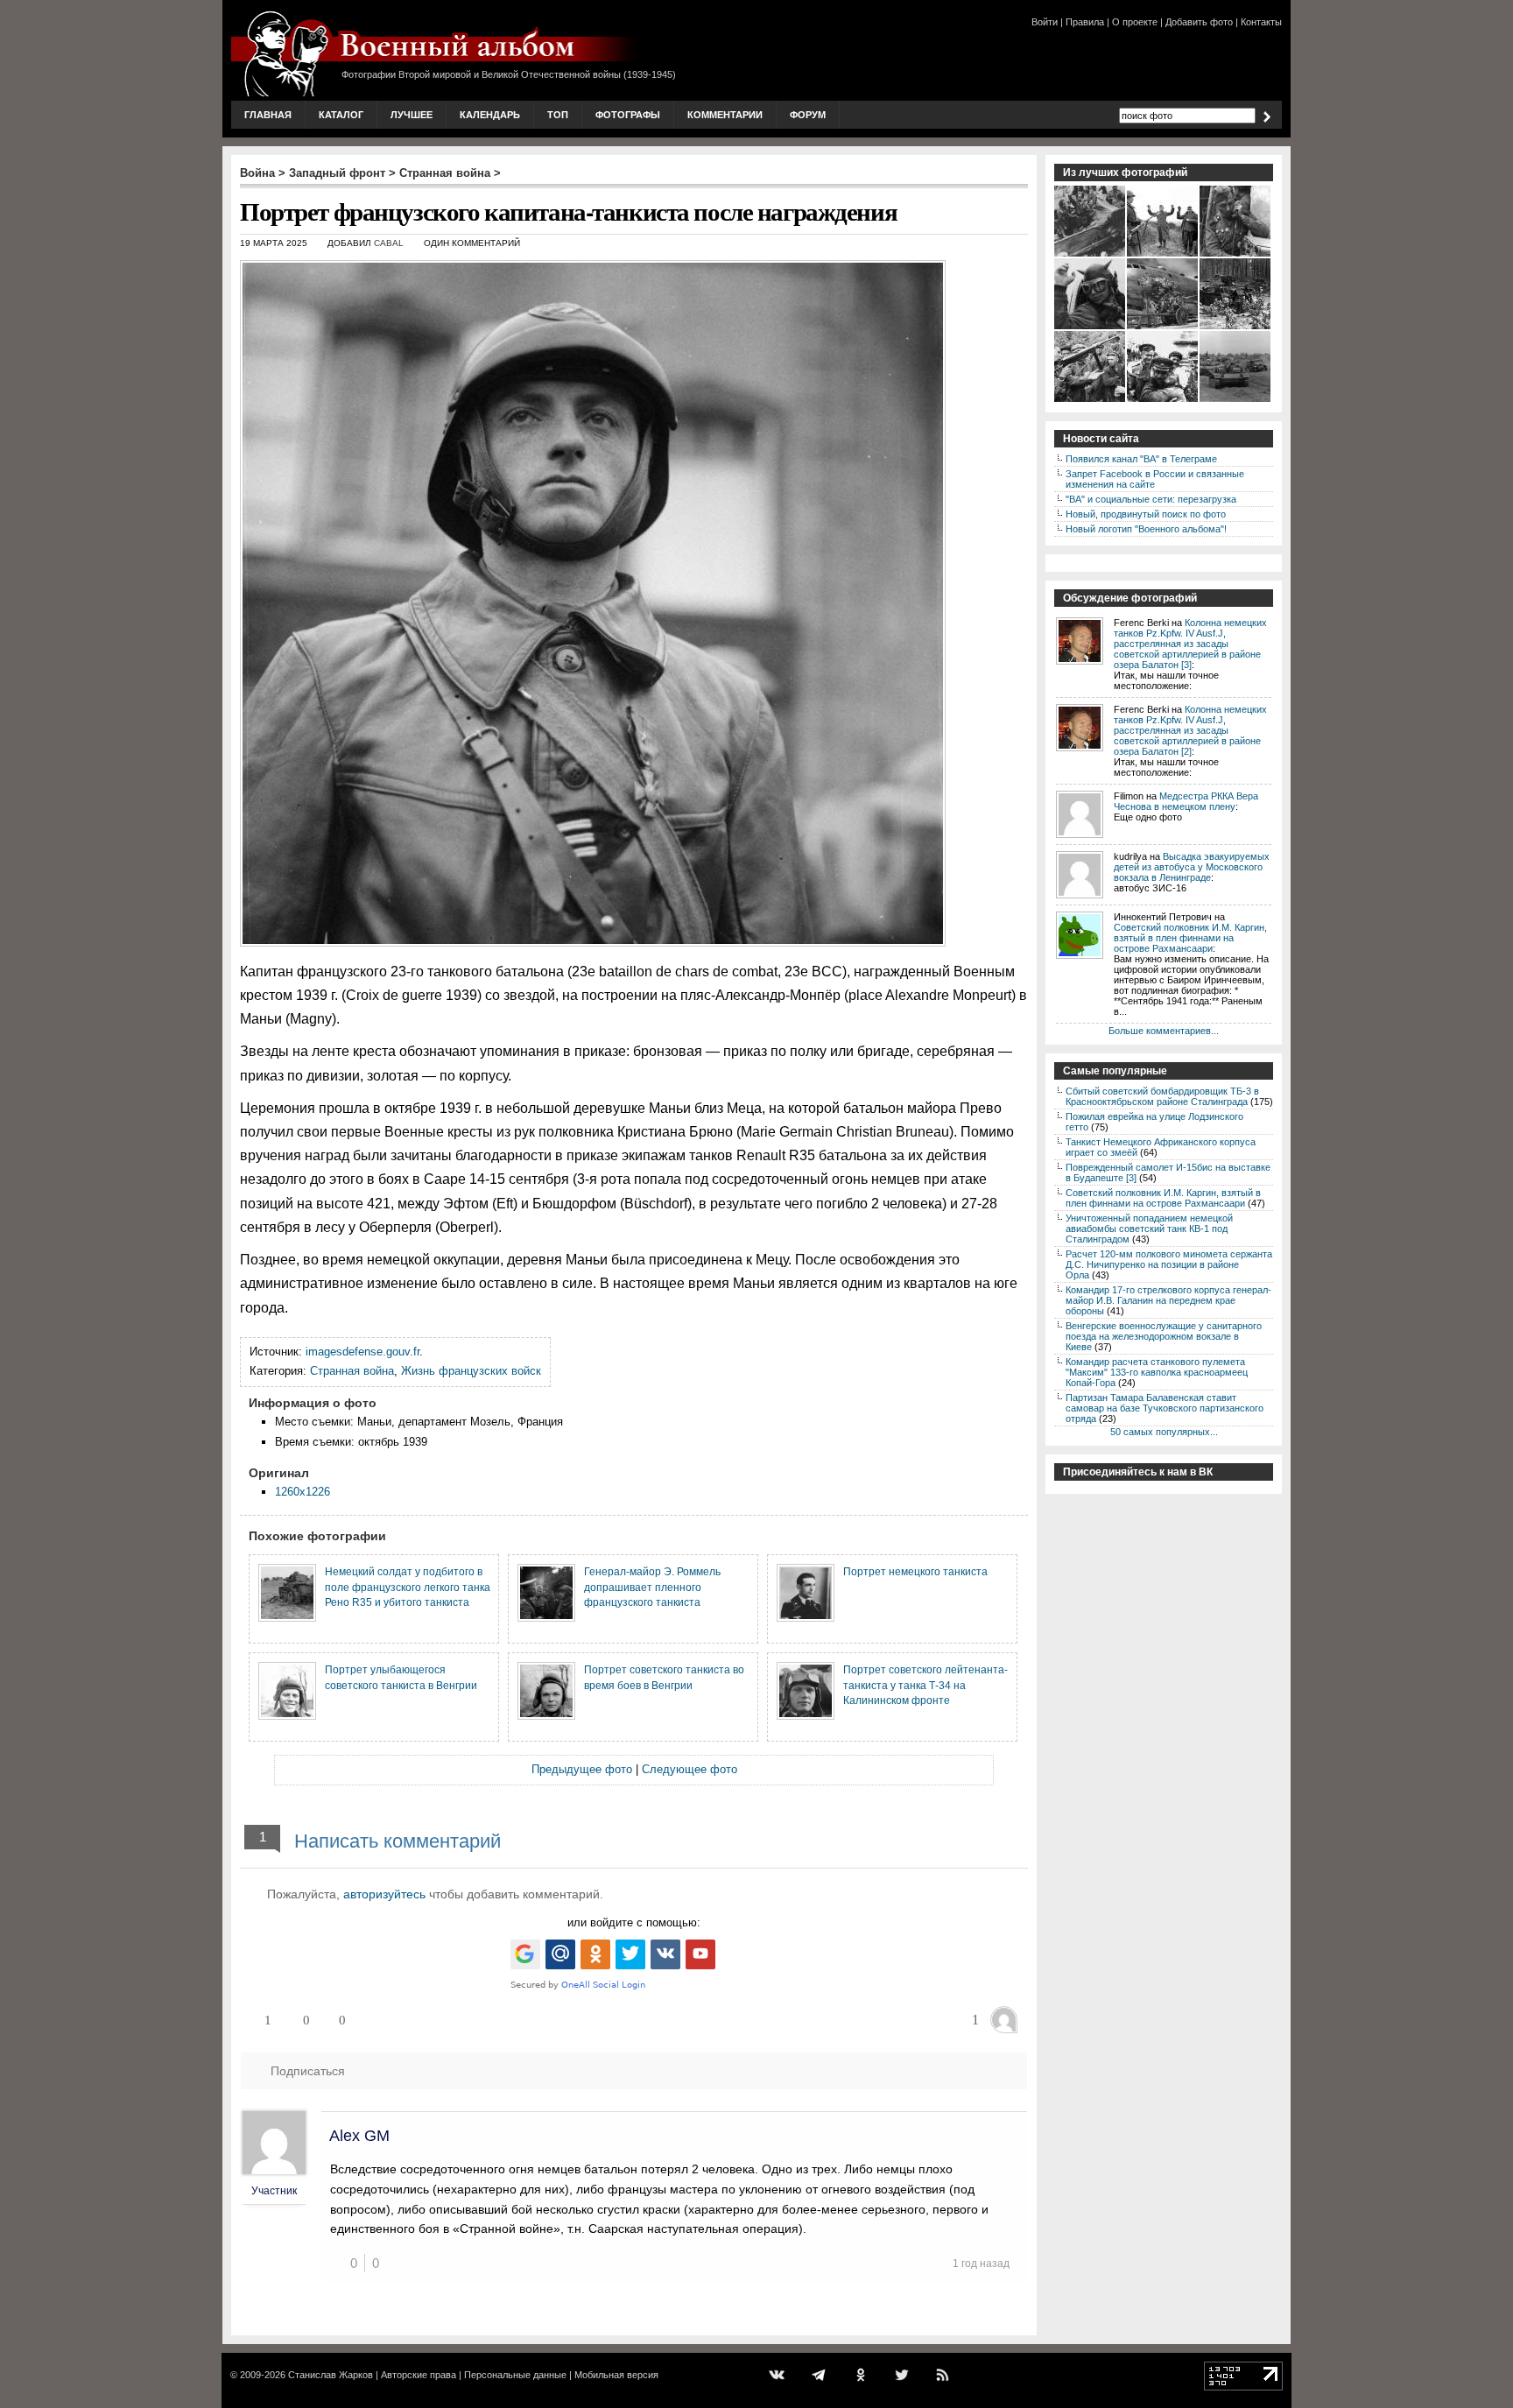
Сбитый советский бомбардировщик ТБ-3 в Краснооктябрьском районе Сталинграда (1162, 1096)
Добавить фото (1199, 22)
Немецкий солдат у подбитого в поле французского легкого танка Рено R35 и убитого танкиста (408, 1587)
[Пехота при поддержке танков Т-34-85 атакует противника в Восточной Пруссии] (1236, 327)
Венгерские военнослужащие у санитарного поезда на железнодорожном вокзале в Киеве (1164, 1336)
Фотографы (628, 115)
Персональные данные (515, 2375)
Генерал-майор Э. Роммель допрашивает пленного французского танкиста (652, 1587)
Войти (1045, 22)
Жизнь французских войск (471, 1371)
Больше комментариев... (1164, 1031)
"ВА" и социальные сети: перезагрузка (1151, 499)
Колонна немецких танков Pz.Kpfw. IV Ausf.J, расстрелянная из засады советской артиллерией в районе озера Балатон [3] (1190, 644)
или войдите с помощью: (634, 1922)
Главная (268, 115)
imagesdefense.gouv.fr (362, 1352)
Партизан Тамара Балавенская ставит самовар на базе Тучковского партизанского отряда (1165, 1408)
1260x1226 (303, 1492)
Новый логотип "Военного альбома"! (1146, 529)
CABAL (389, 243)
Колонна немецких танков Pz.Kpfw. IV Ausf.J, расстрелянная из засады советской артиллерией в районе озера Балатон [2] (1190, 730)
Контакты (1261, 22)
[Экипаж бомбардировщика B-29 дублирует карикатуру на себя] (1163, 327)
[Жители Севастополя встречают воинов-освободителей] (1163, 400)
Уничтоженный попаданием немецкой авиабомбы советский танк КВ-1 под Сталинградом (1149, 1229)
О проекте (1135, 22)
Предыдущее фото (582, 1769)
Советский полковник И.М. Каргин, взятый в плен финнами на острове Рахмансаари (1190, 938)
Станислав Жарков (331, 2375)
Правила (1085, 22)
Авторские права (419, 2375)
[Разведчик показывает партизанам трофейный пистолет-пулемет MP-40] (1091, 400)
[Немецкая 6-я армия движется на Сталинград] (1236, 400)
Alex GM (359, 2136)
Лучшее (412, 115)
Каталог (341, 115)
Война (257, 173)
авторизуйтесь (384, 1894)
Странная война (445, 173)
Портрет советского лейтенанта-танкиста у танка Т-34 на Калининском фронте (925, 1685)
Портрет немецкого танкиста (915, 1571)
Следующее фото (690, 1769)
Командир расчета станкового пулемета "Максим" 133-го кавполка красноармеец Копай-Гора (1157, 1372)
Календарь (490, 115)
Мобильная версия (616, 2375)
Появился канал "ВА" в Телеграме (1141, 459)
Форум (808, 115)
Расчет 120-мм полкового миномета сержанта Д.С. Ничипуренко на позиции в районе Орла (1169, 1264)
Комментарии (725, 115)
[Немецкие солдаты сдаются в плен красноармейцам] (1163, 255)
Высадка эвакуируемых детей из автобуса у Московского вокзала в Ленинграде (1192, 867)
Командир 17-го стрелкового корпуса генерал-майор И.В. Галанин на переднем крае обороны (1168, 1300)
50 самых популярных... (1164, 1432)
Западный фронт (337, 173)
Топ (558, 115)
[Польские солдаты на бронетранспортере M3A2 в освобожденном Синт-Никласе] (1091, 255)
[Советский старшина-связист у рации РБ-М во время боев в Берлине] (1236, 255)
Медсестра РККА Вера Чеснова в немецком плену (1186, 801)
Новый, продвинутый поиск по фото (1146, 514)
